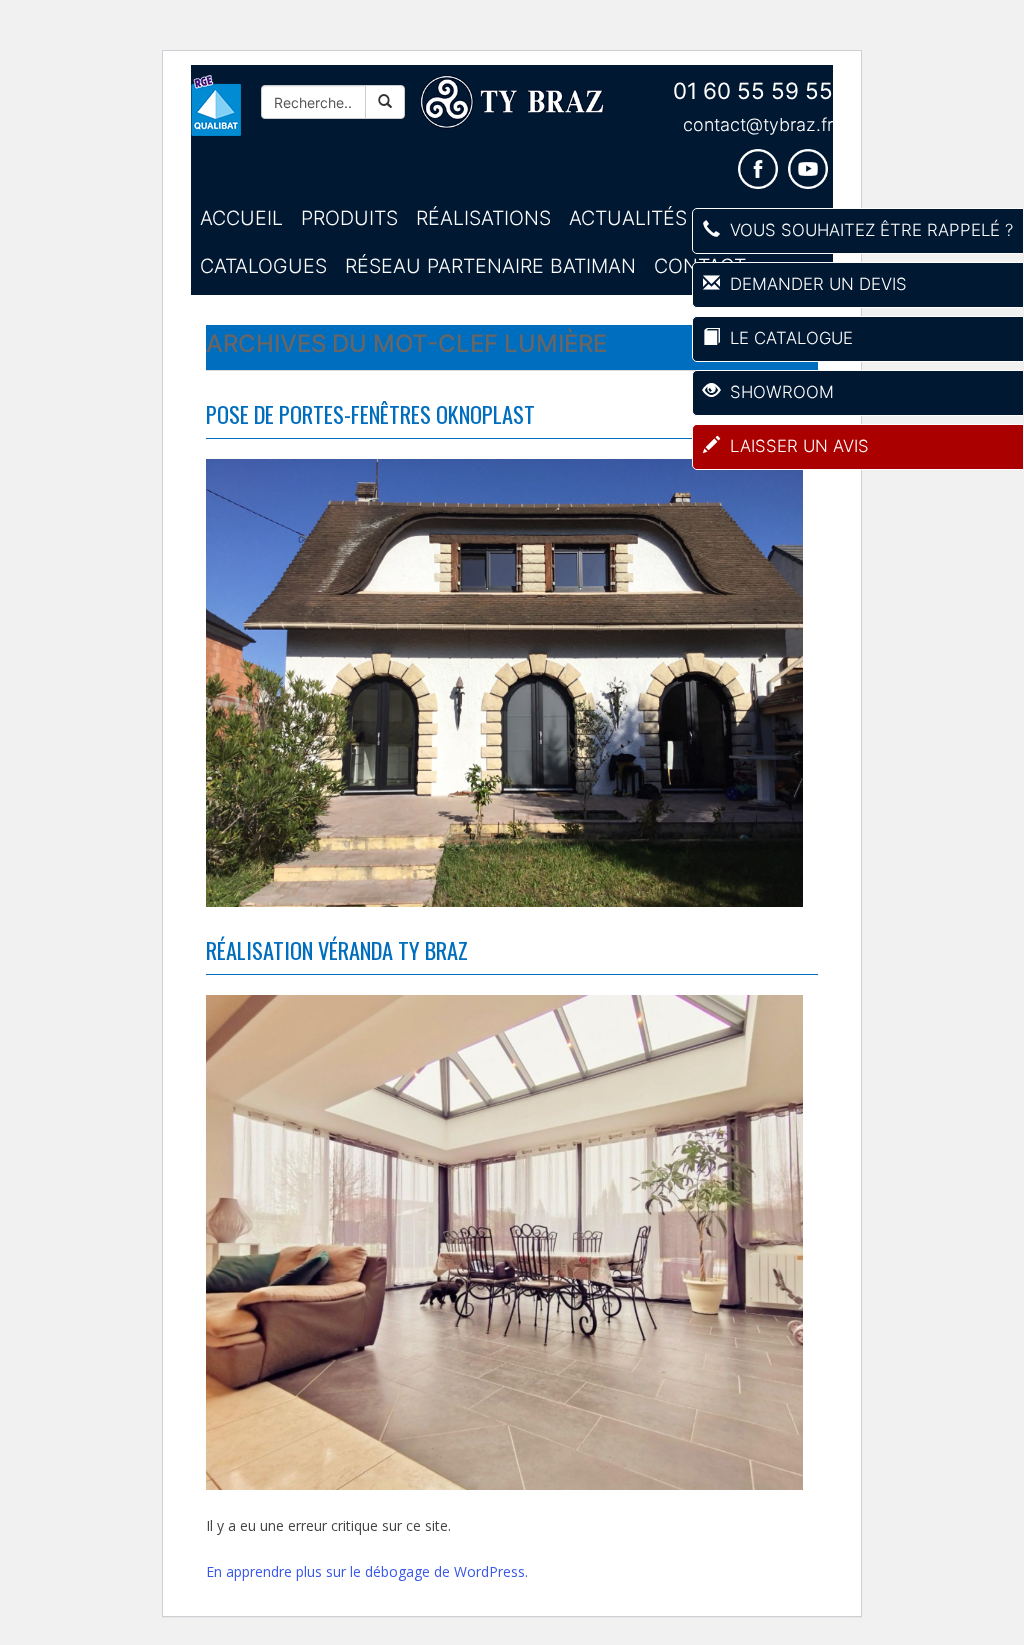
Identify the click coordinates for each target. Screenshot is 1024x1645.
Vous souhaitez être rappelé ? (869, 230)
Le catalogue (789, 338)
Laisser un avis (797, 446)
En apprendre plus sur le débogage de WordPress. (367, 1571)
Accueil (241, 218)
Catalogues (263, 266)
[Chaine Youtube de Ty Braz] (810, 162)
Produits (349, 218)
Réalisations (483, 218)
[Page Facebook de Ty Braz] (763, 162)
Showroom (779, 392)
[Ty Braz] (512, 102)
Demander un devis (816, 284)
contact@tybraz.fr (758, 124)
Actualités (628, 218)
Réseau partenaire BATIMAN (490, 266)
